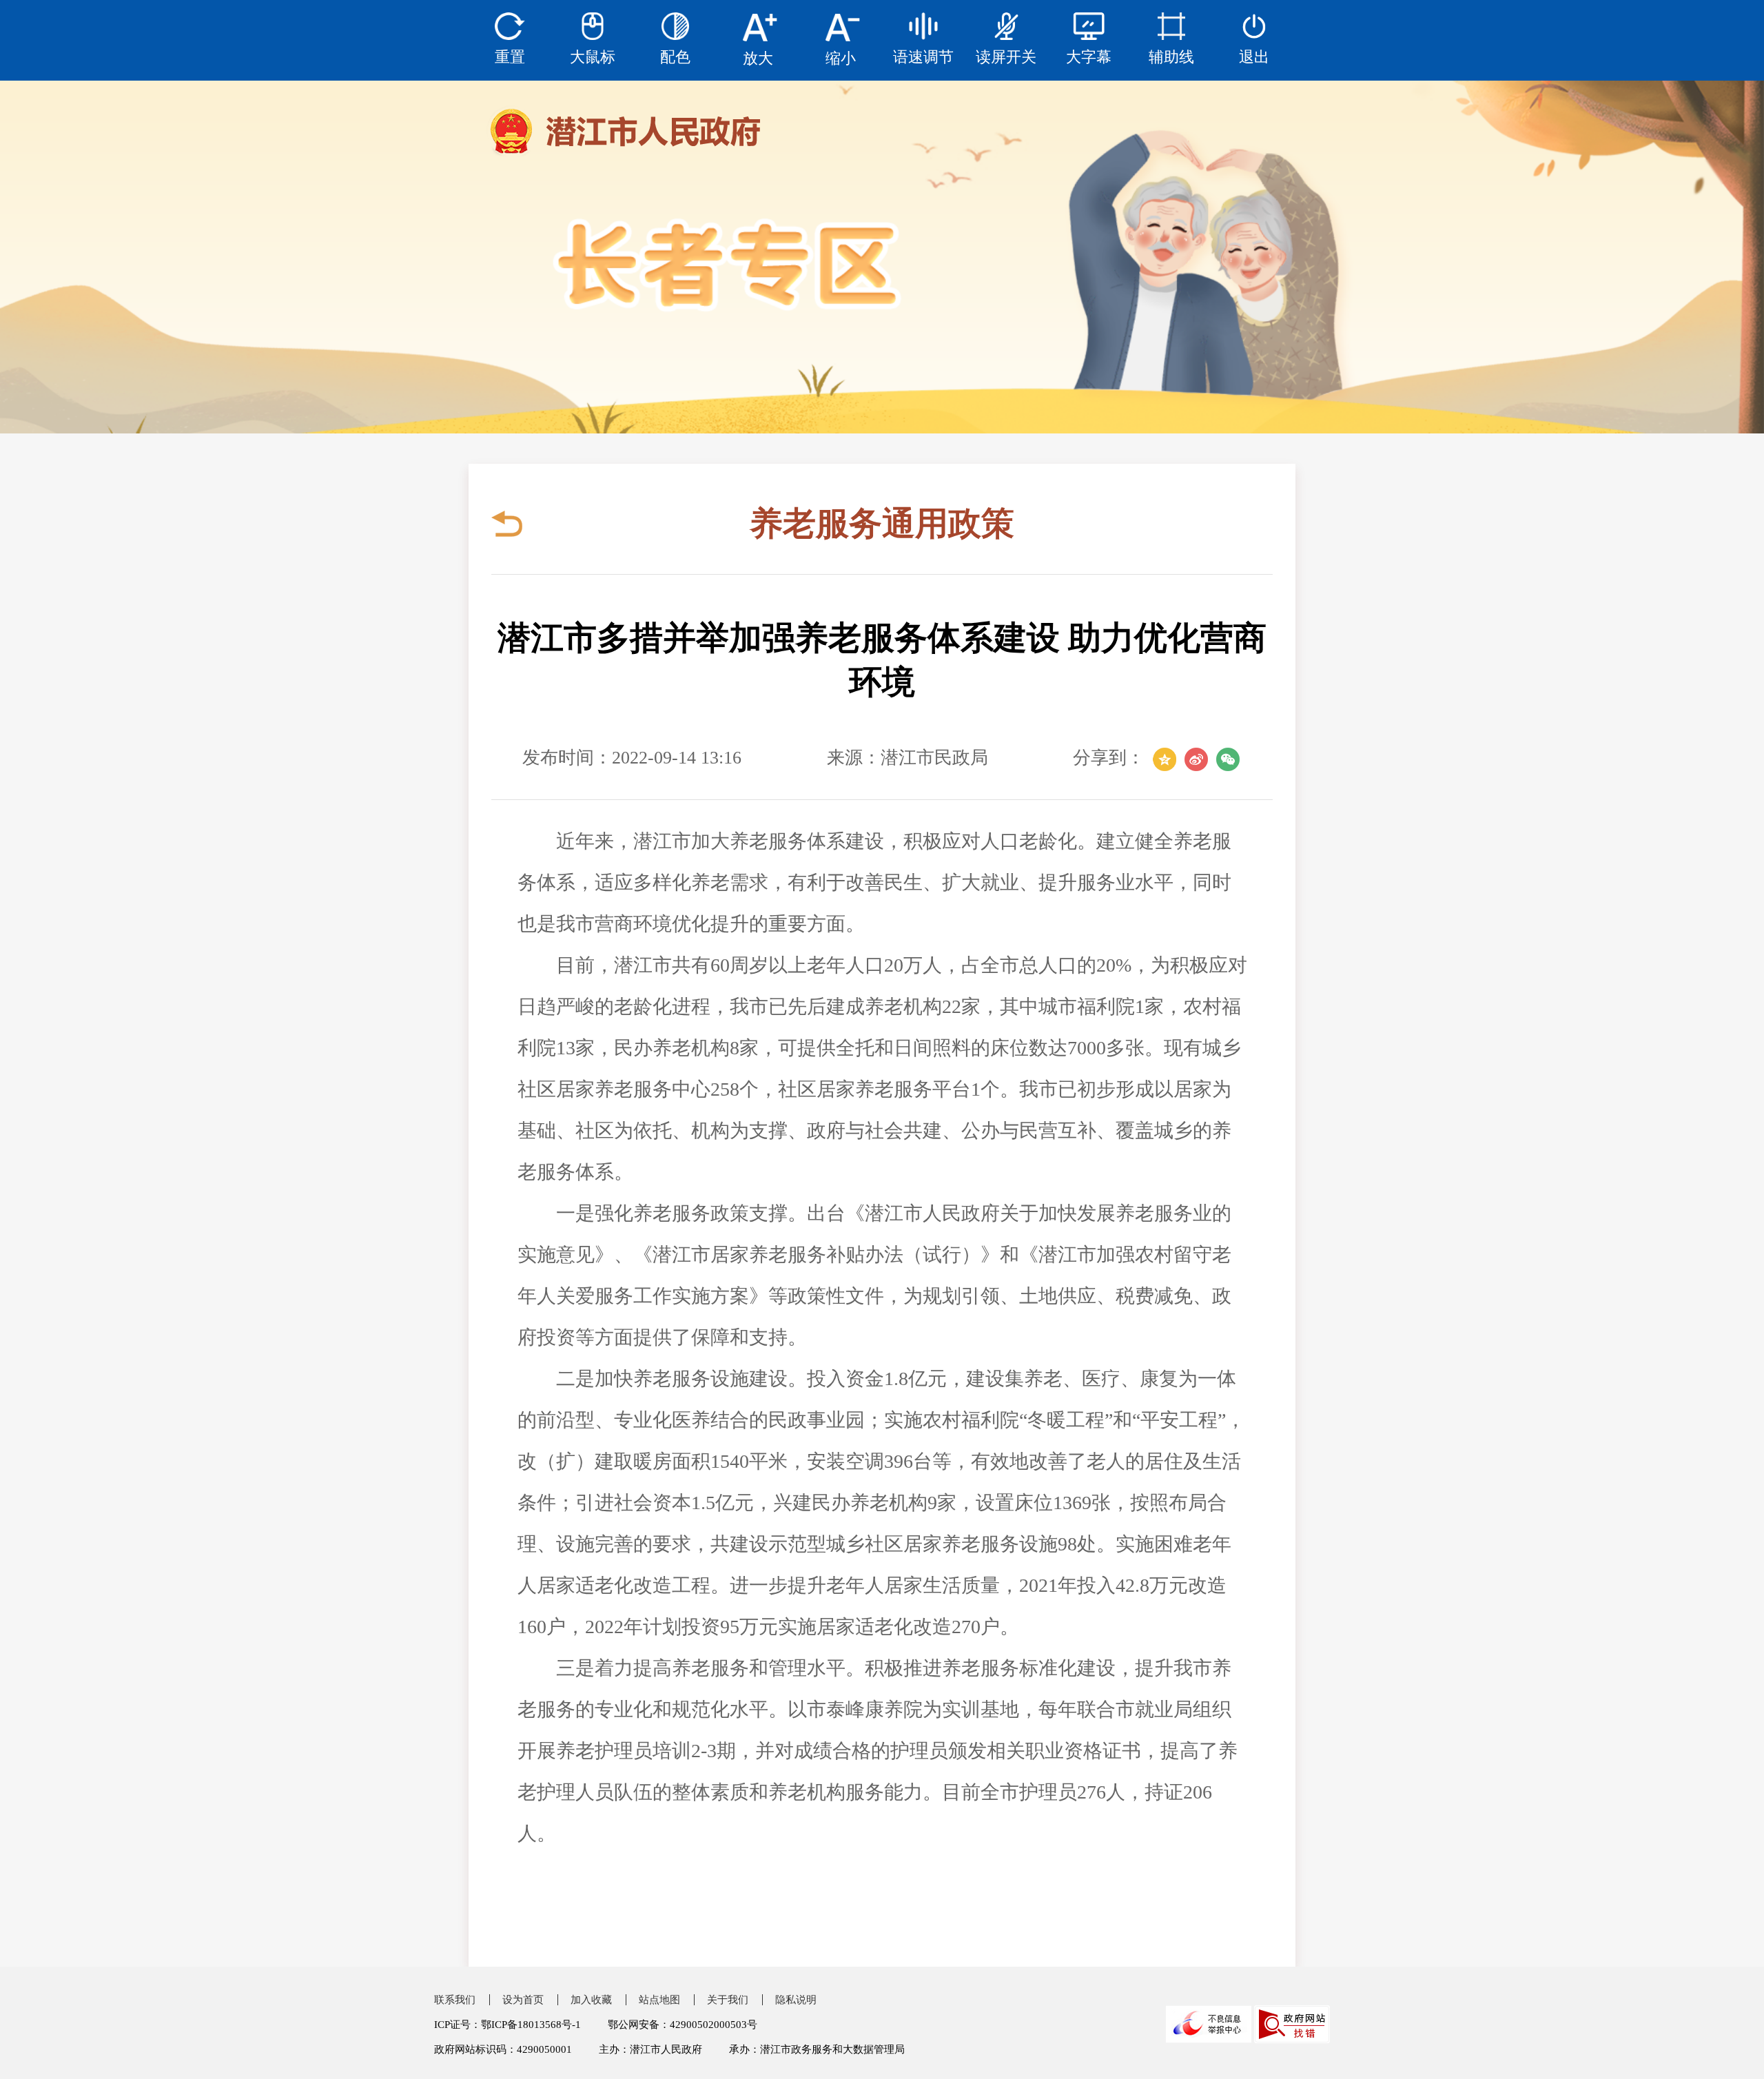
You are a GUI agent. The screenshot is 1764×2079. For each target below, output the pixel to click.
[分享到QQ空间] (1165, 758)
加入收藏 (591, 2000)
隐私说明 (796, 2000)
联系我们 (455, 2000)
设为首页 (523, 2000)
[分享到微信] (1228, 758)
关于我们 (728, 2000)
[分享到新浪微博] (1196, 758)
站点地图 (659, 2000)
